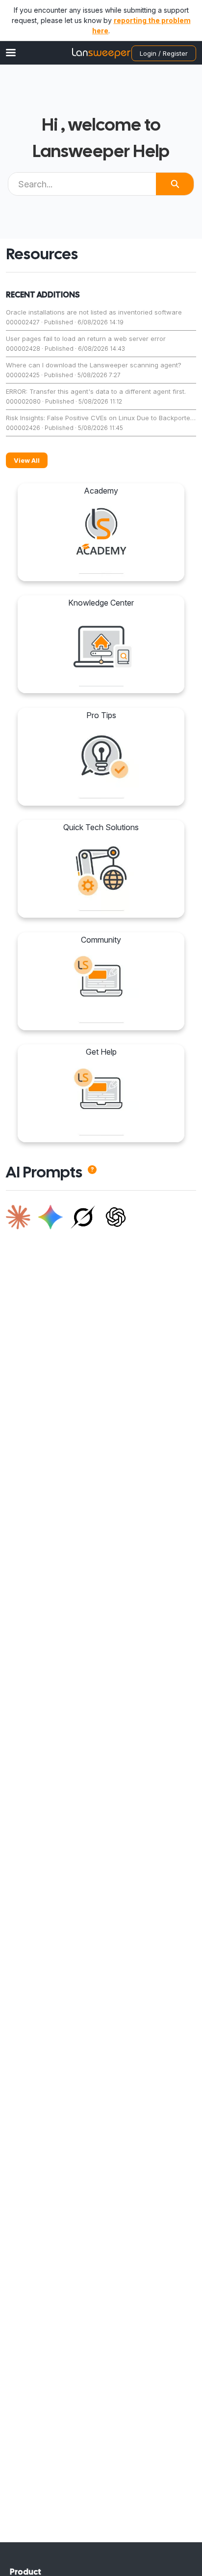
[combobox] (82, 184)
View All (27, 460)
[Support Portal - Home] (101, 53)
